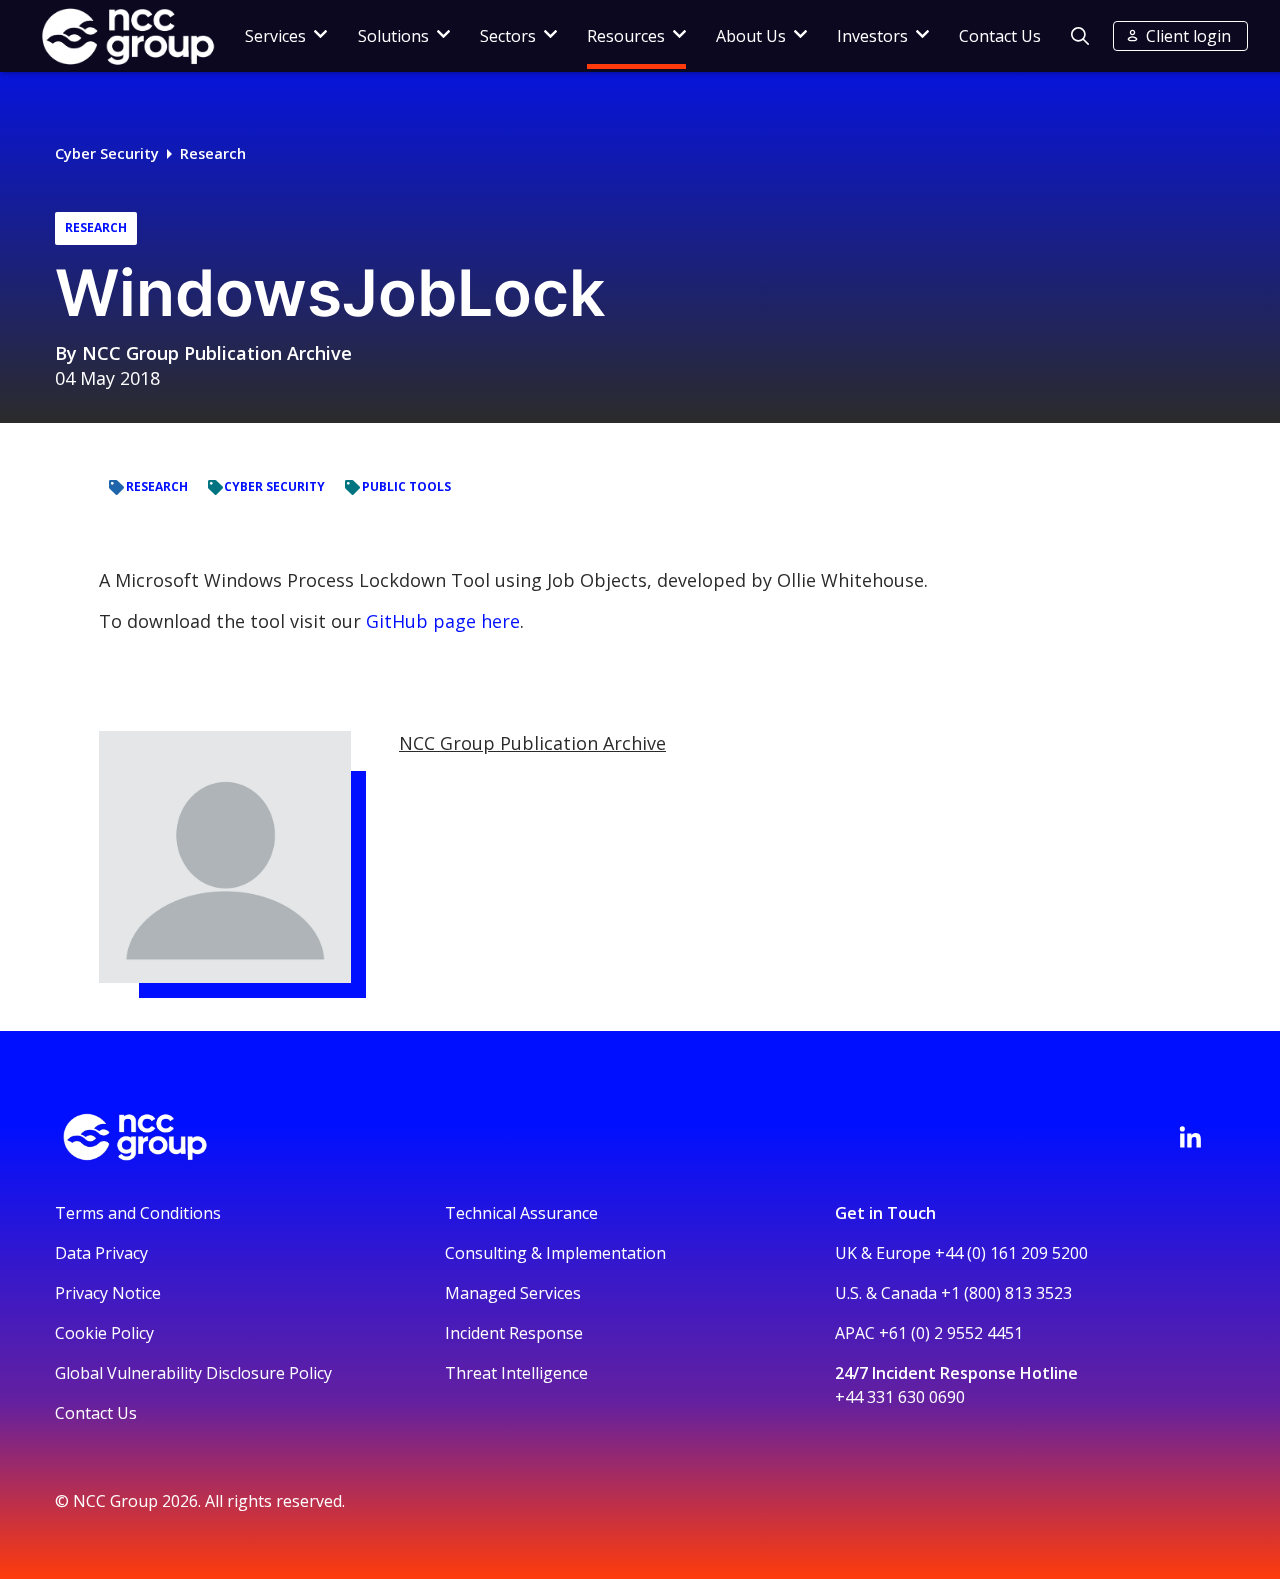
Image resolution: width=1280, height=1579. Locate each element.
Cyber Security (107, 153)
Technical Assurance (521, 1213)
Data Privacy (101, 1253)
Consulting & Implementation (555, 1253)
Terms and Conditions (138, 1213)
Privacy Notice (108, 1293)
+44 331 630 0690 (900, 1397)
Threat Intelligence (516, 1373)
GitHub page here (443, 621)
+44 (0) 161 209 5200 (1011, 1253)
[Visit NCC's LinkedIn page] (1190, 1137)
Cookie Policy (104, 1333)
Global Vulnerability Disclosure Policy (193, 1373)
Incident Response (514, 1333)
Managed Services (513, 1293)
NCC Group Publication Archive (217, 353)
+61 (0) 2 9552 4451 (951, 1333)
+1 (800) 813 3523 (1006, 1293)
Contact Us (1000, 36)
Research (213, 153)
